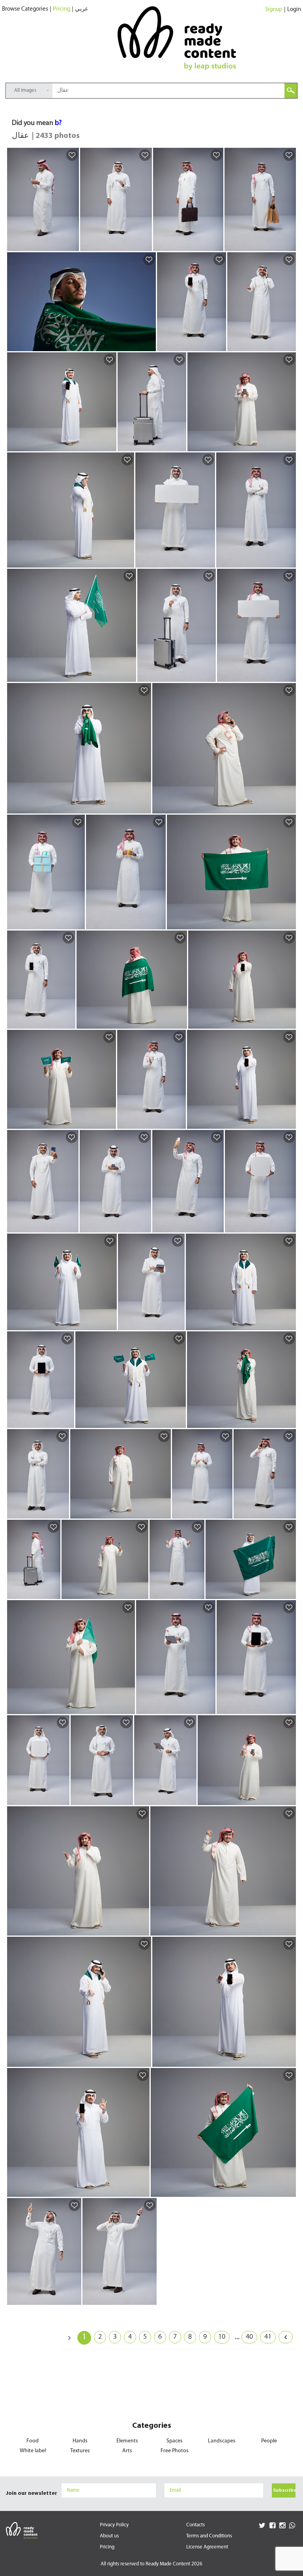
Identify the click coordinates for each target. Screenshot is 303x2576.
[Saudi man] (72, 245)
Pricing (62, 9)
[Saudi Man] (289, 1122)
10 (222, 2337)
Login (294, 10)
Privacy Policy (114, 2525)
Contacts (195, 2525)
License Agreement (207, 2547)
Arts (127, 2451)
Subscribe (284, 2490)
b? (58, 123)
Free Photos (175, 2451)
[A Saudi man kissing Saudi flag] (289, 1422)
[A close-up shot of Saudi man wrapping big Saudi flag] (149, 345)
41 (268, 2337)
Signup (274, 10)
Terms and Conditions (209, 2536)
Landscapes (222, 2441)
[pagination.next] (286, 2337)
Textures (80, 2451)
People (269, 2441)
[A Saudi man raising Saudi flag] (128, 1708)
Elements (127, 2441)
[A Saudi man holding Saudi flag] (289, 923)
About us (109, 2536)
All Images (25, 90)
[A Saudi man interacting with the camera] (164, 1512)
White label (33, 2451)
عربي (82, 9)
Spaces (175, 2441)
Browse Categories (25, 9)
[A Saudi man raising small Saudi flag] (109, 1122)
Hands (80, 2441)
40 (249, 2337)
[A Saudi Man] (109, 445)
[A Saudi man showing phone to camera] (289, 1022)
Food (33, 2441)
